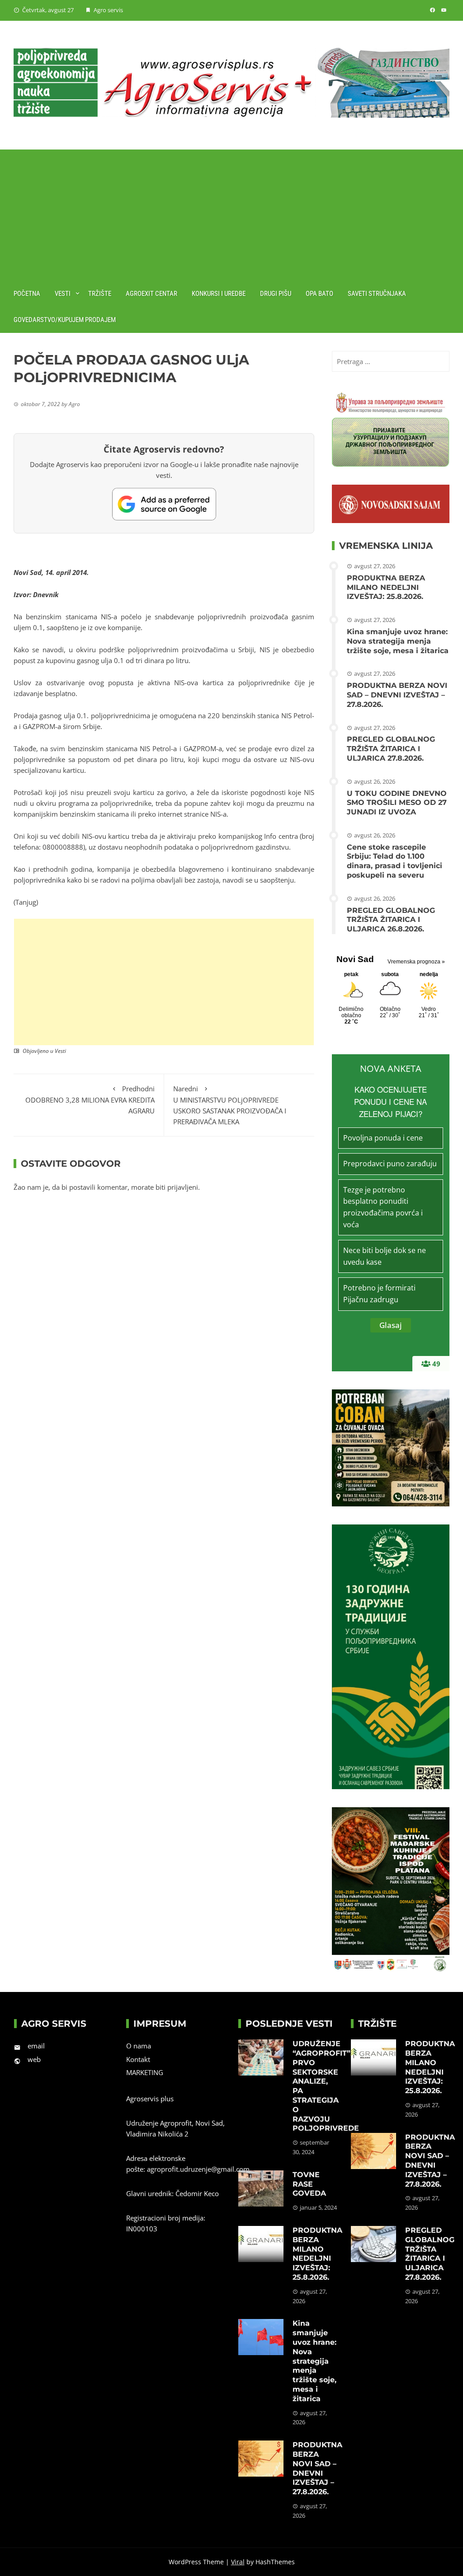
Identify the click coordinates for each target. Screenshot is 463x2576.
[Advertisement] (231, 213)
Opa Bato (319, 294)
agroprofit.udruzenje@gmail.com (198, 2169)
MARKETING (145, 2072)
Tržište (100, 294)
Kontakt (138, 2059)
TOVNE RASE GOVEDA (309, 2184)
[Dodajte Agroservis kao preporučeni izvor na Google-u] (164, 504)
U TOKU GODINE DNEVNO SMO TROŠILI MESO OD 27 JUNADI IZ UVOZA (397, 803)
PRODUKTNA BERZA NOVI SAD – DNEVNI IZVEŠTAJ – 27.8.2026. (397, 695)
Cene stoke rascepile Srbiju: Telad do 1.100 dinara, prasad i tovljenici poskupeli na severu (394, 861)
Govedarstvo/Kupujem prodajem (65, 320)
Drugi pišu (276, 294)
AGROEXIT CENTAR (151, 294)
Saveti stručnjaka (377, 294)
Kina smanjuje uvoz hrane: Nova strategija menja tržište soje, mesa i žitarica (398, 641)
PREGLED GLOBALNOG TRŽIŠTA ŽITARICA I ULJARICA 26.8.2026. (391, 920)
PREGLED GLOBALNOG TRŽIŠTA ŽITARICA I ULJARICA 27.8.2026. (391, 749)
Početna (27, 294)
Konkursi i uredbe (219, 294)
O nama (139, 2046)
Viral (238, 2562)
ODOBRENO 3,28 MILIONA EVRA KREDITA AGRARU (90, 1100)
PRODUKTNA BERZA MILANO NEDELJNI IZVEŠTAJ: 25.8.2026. (386, 587)
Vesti (63, 294)
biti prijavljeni (177, 1187)
